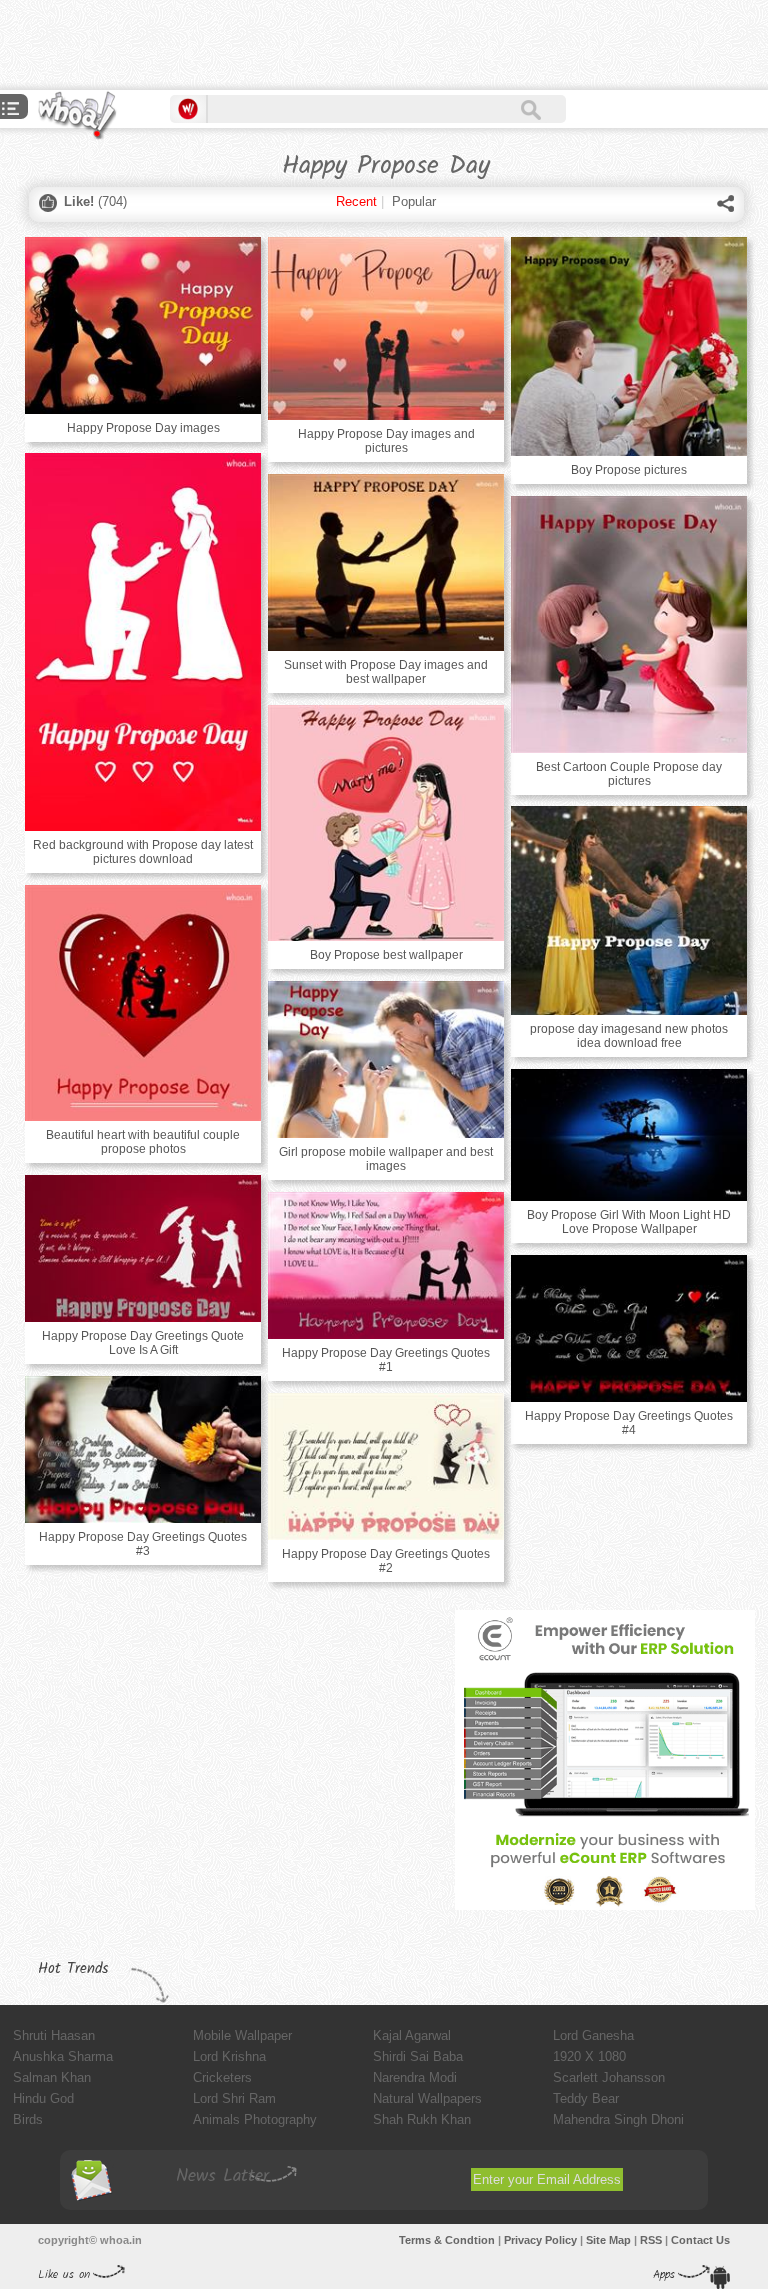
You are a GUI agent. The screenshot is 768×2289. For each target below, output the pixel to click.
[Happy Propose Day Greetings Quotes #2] (386, 1466)
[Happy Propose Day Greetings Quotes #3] (143, 1449)
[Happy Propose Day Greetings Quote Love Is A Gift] (143, 1248)
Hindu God (43, 2098)
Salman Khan (52, 2077)
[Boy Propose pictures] (629, 346)
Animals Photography (255, 2119)
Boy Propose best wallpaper (386, 955)
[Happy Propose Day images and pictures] (386, 328)
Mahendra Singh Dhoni (618, 2119)
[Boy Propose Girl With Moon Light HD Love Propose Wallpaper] (629, 1135)
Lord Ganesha (593, 2035)
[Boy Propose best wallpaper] (386, 823)
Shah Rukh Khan (422, 2119)
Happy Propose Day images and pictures (386, 441)
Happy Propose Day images (143, 428)
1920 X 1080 (589, 2056)
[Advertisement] (234, 45)
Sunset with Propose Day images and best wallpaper (386, 672)
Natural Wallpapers (427, 2098)
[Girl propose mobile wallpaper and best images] (386, 1059)
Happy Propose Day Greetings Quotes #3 (143, 1544)
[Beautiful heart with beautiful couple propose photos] (143, 1003)
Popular (414, 201)
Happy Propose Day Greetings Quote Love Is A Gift (143, 1343)
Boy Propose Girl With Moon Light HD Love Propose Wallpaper (629, 1222)
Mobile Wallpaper (242, 2035)
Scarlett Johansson (609, 2077)
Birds (28, 2119)
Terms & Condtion (447, 2240)
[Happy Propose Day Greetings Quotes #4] (629, 1328)
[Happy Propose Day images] (143, 325)
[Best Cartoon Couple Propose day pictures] (629, 624)
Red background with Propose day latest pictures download (143, 852)
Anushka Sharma (63, 2056)
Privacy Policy (540, 2240)
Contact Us (700, 2240)
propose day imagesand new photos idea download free (629, 1036)
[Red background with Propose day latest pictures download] (143, 642)
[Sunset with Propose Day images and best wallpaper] (386, 562)
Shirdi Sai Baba (418, 2056)
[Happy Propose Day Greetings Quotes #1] (386, 1265)
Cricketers (222, 2077)
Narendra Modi (415, 2077)
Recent (356, 201)
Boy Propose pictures (629, 470)
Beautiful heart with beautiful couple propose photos (143, 1142)
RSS (651, 2240)
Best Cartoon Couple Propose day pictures (629, 774)
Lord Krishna (229, 2056)
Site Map (608, 2240)
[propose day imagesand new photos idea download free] (629, 910)
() (95, 201)
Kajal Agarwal (412, 2035)
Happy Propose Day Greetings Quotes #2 (386, 1561)
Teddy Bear (586, 2098)
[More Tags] (11, 110)
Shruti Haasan (54, 2035)
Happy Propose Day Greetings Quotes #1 (386, 1360)
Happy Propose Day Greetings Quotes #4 (629, 1423)
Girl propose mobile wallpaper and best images (386, 1159)
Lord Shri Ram (234, 2098)
